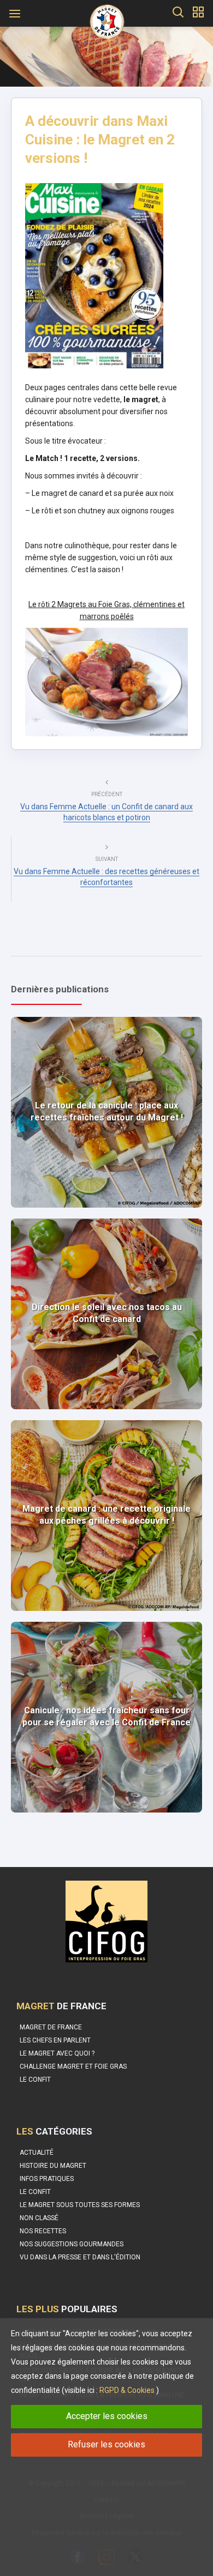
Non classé (39, 2218)
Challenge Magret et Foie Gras (73, 2066)
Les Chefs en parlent (55, 2040)
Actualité (37, 2153)
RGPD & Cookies (127, 2390)
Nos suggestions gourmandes (72, 2244)
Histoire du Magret (53, 2166)
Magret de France (51, 2027)
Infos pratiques (47, 2179)
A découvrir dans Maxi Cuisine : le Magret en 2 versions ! (100, 140)
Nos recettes (43, 2231)
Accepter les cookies (107, 2416)
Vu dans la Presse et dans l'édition (80, 2257)
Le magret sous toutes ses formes (80, 2205)
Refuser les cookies (106, 2444)
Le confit (35, 2080)
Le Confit (35, 2192)
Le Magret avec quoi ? (57, 2053)
